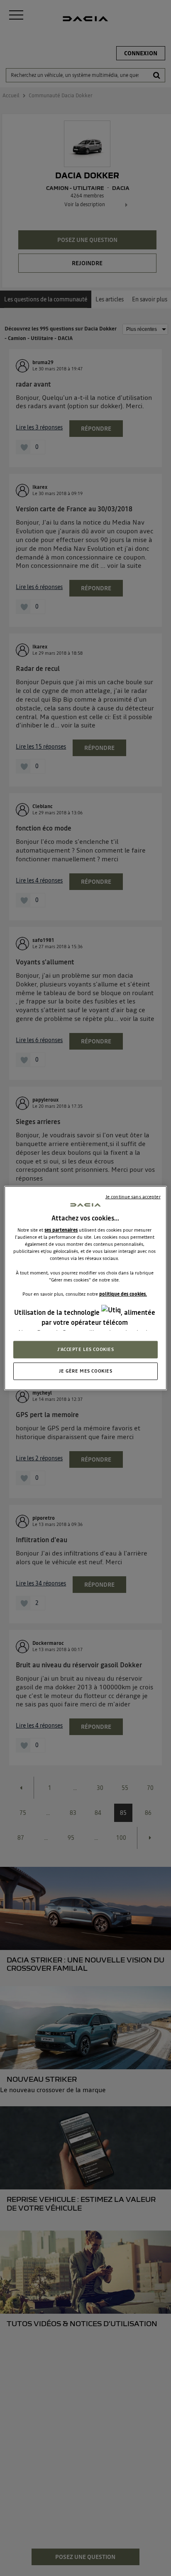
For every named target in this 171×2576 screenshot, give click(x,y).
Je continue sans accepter (133, 1196)
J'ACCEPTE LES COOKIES (86, 1349)
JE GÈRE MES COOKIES (86, 1371)
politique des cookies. (123, 1294)
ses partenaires (61, 1230)
